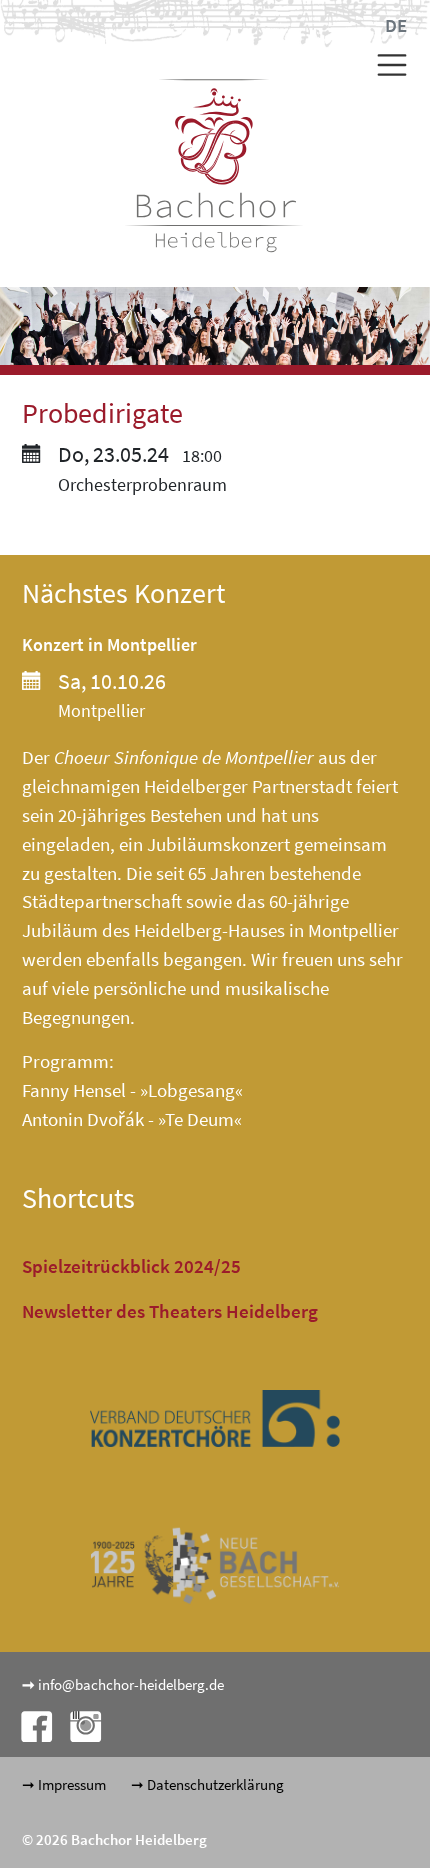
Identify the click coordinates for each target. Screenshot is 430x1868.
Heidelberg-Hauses (209, 930)
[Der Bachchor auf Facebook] (30, 1724)
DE (396, 25)
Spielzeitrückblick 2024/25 (131, 1266)
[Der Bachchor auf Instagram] (78, 1724)
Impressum (72, 1784)
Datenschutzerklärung (215, 1784)
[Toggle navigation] (384, 65)
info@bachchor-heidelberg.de (131, 1684)
